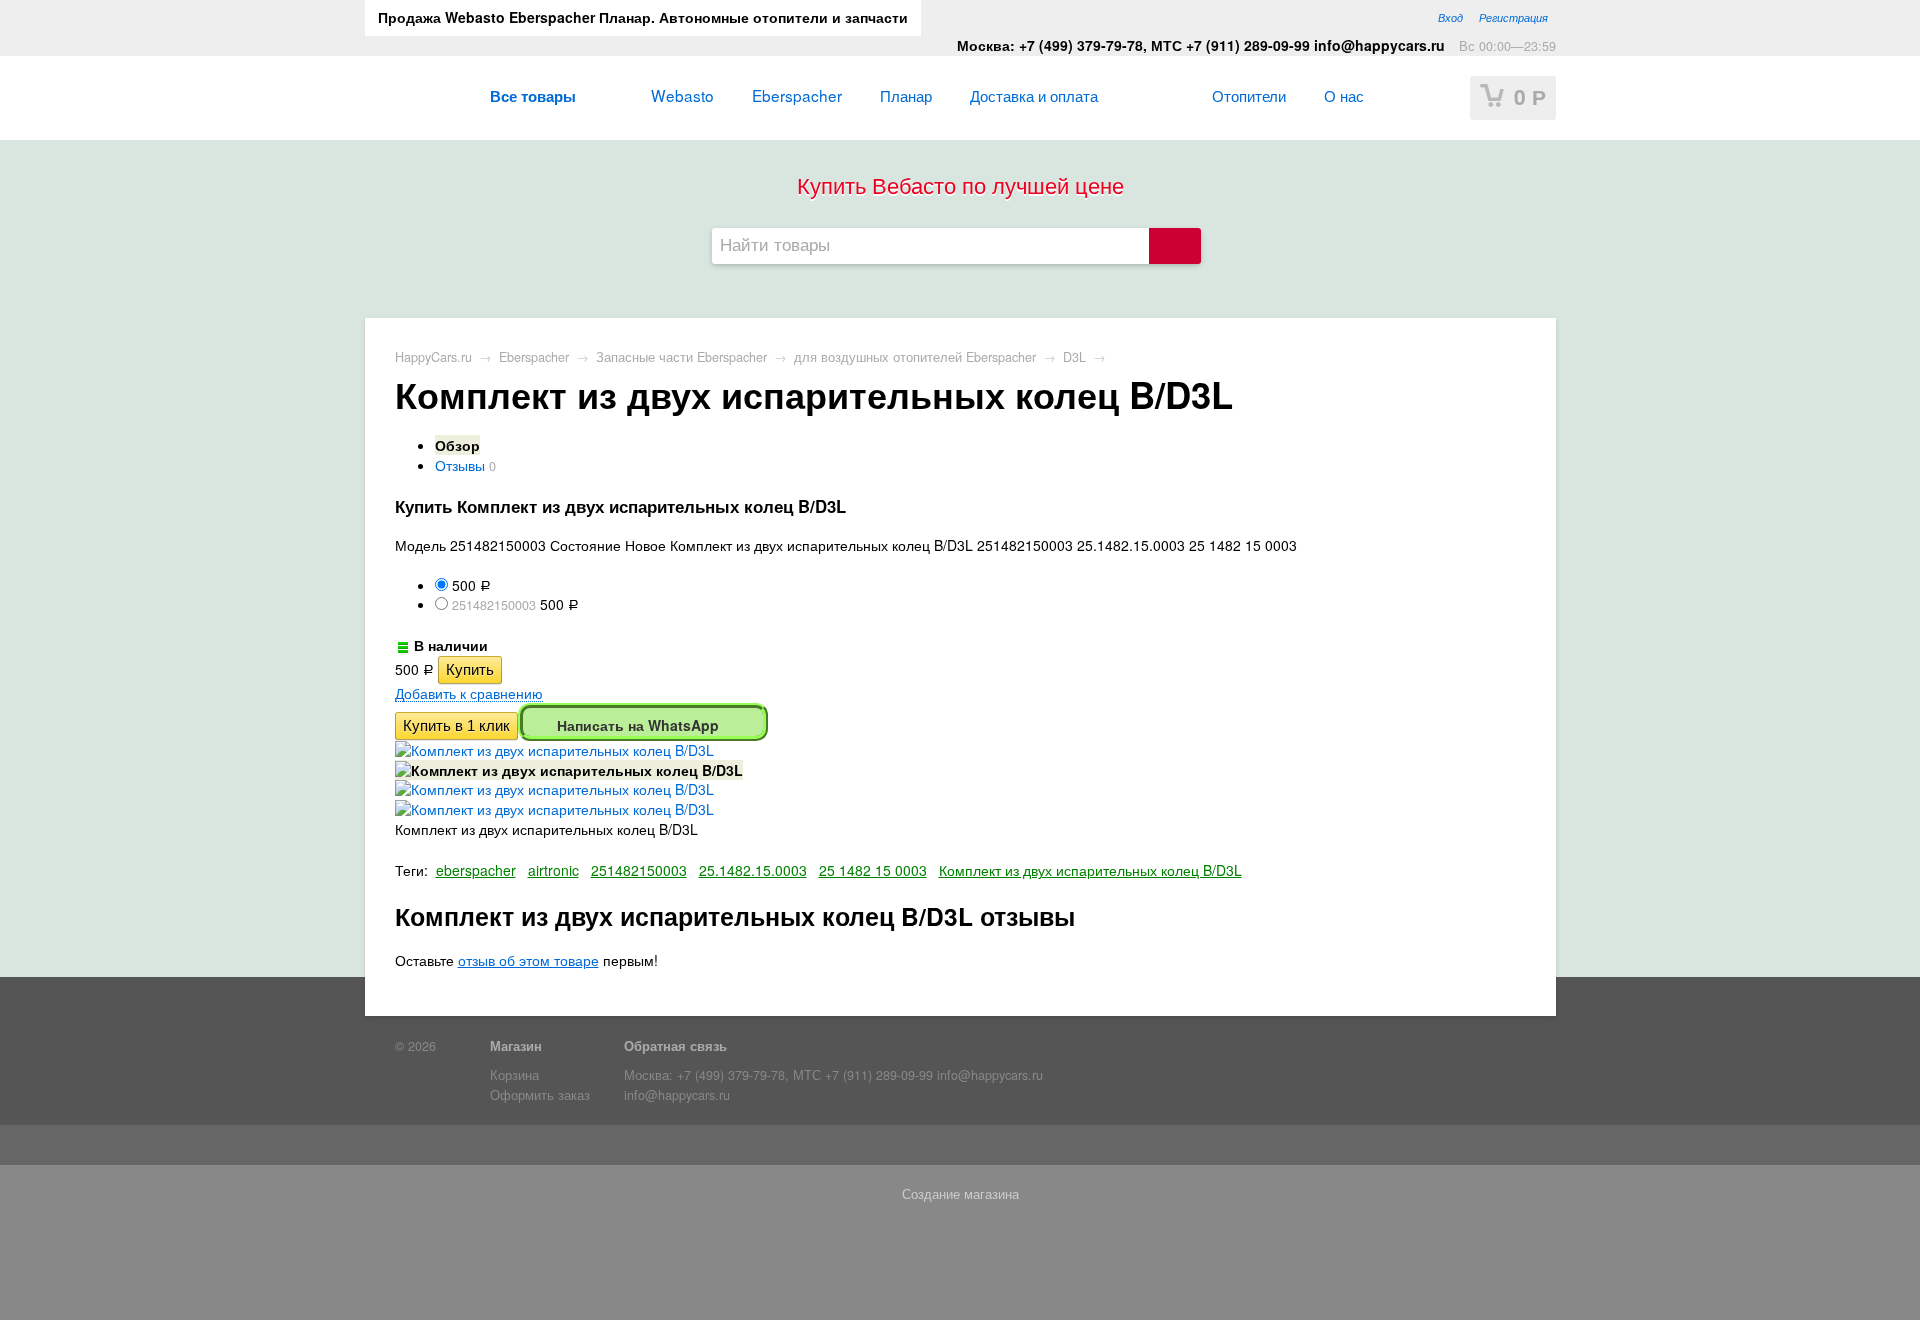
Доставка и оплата (1034, 95)
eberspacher (476, 870)
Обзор (457, 445)
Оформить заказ (540, 1095)
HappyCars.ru (433, 357)
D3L (1074, 357)
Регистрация (1513, 17)
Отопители (1249, 95)
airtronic (553, 870)
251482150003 (639, 870)
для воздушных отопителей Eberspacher (915, 357)
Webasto (682, 95)
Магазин (516, 1046)
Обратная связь (675, 1046)
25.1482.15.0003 (753, 870)
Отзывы (460, 465)
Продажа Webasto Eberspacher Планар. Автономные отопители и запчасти (643, 17)
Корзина (514, 1075)
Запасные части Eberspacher (681, 357)
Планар (906, 95)
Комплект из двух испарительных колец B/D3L (1090, 870)
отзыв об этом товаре (528, 960)
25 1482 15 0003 (873, 870)
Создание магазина (960, 1194)
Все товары (533, 96)
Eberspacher (797, 95)
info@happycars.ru (677, 1095)
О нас (1344, 95)
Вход (1450, 17)
